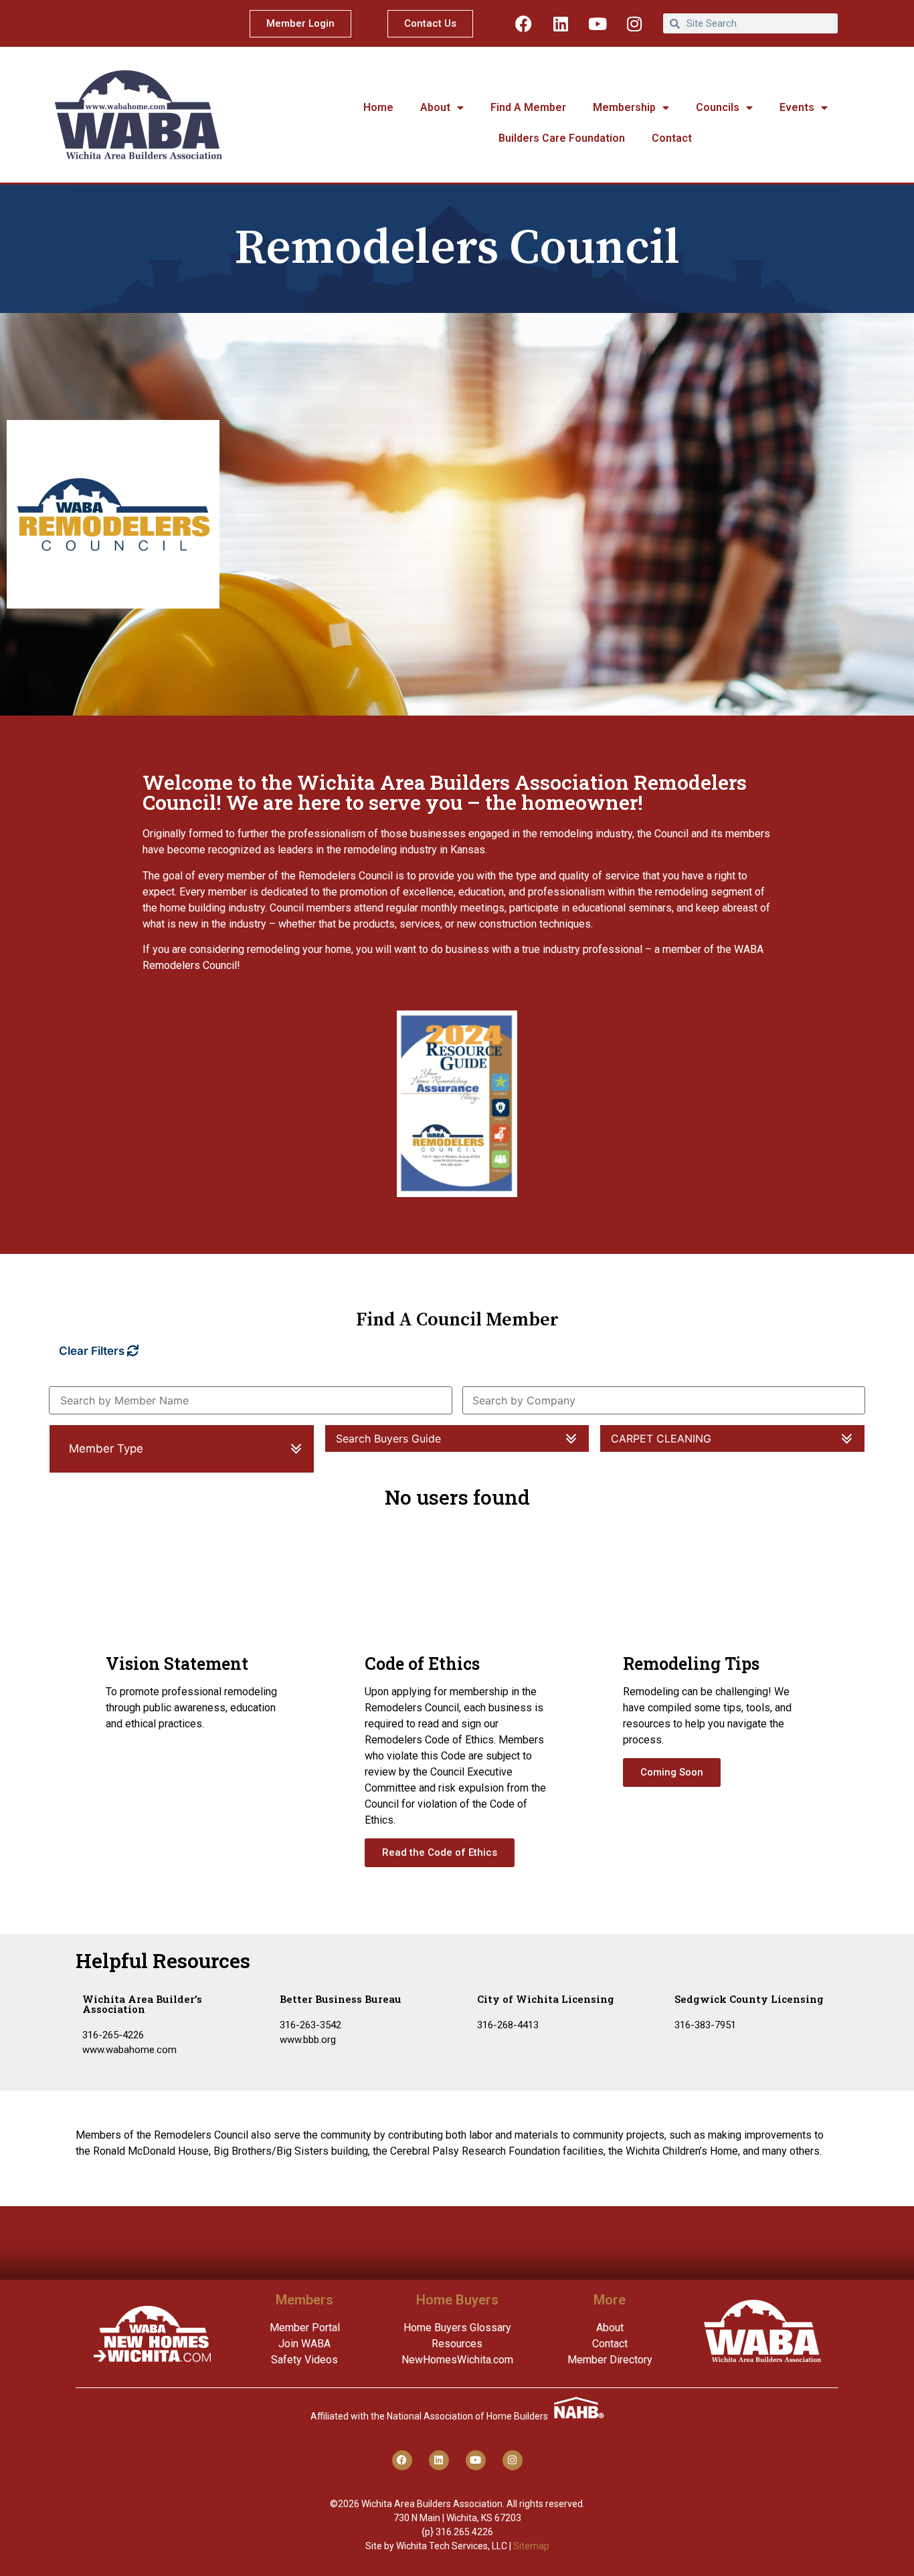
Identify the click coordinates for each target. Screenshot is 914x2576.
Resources (457, 2344)
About (435, 107)
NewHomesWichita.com (457, 2360)
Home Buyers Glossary (457, 2328)
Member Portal (305, 2328)
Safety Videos (304, 2360)
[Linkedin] (561, 23)
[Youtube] (598, 23)
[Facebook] (524, 23)
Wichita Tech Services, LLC (452, 2546)
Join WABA (304, 2344)
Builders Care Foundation (562, 138)
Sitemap (531, 2546)
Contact (672, 138)
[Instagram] (634, 23)
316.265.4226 (464, 2532)
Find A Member (528, 107)
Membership (624, 107)
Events (797, 107)
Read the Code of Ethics (440, 1852)
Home (378, 107)
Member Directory (610, 2360)
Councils (718, 107)
